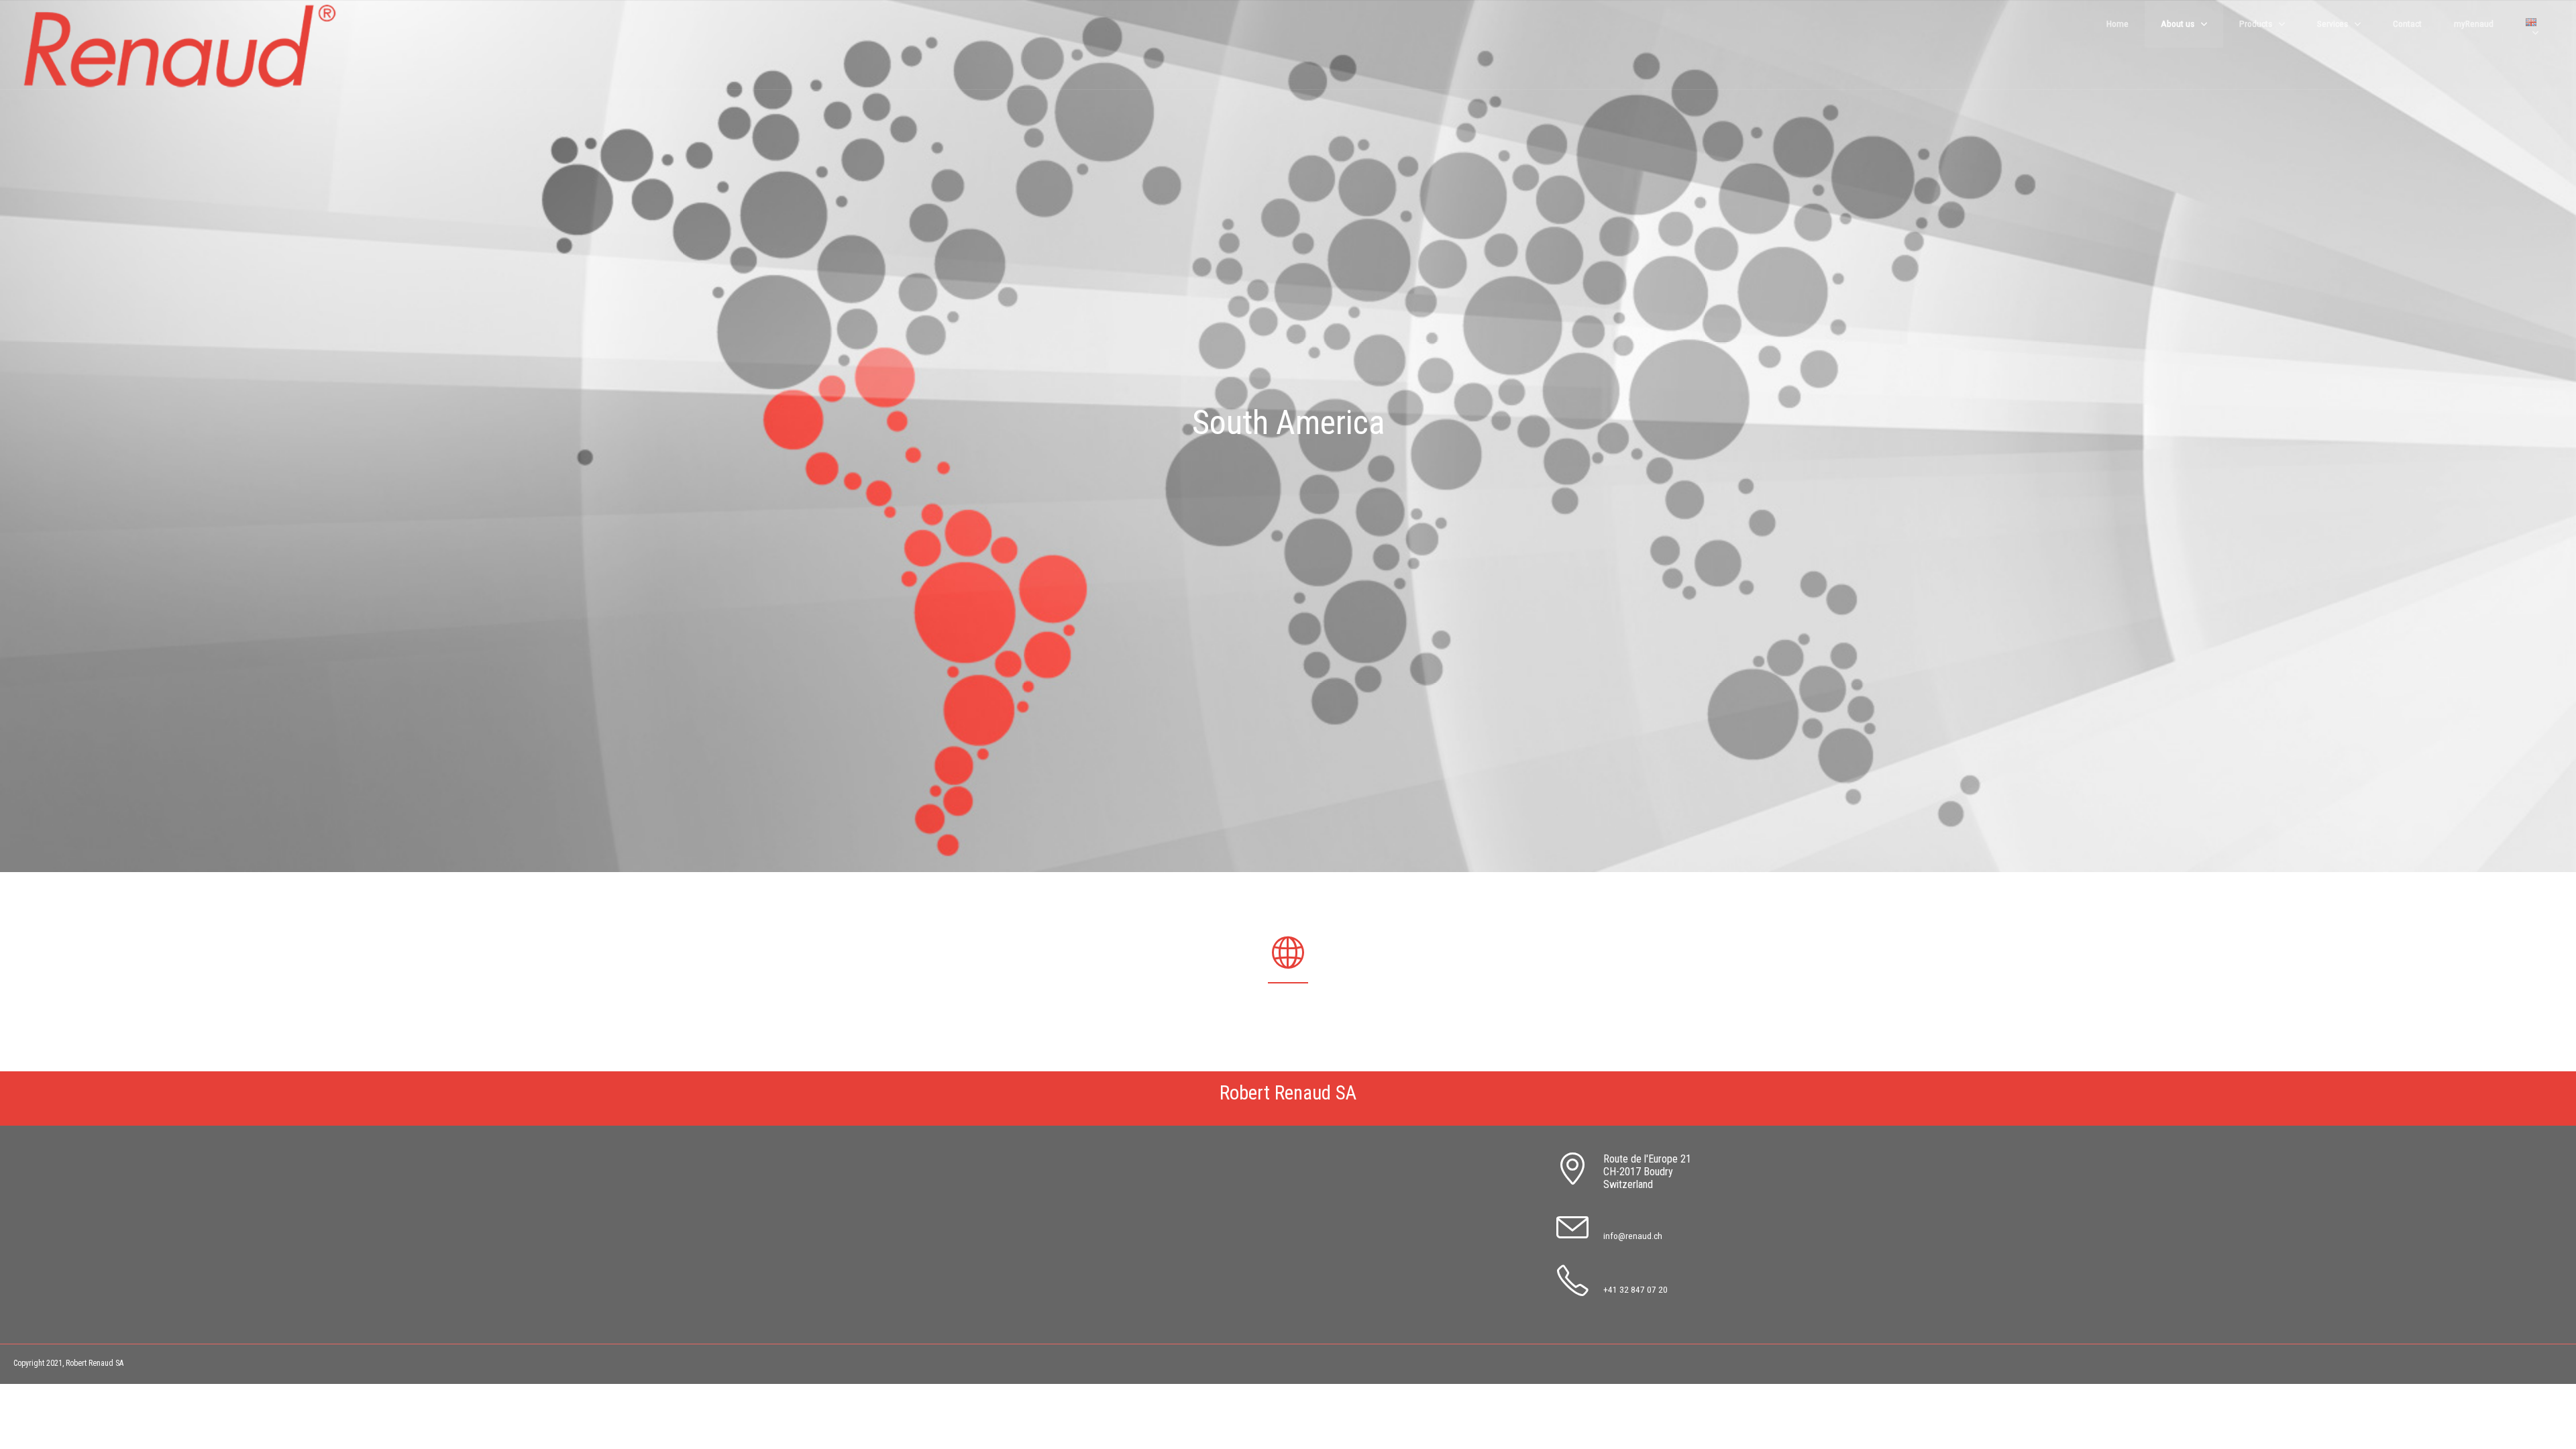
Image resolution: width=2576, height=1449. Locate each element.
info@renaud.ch (1633, 1236)
